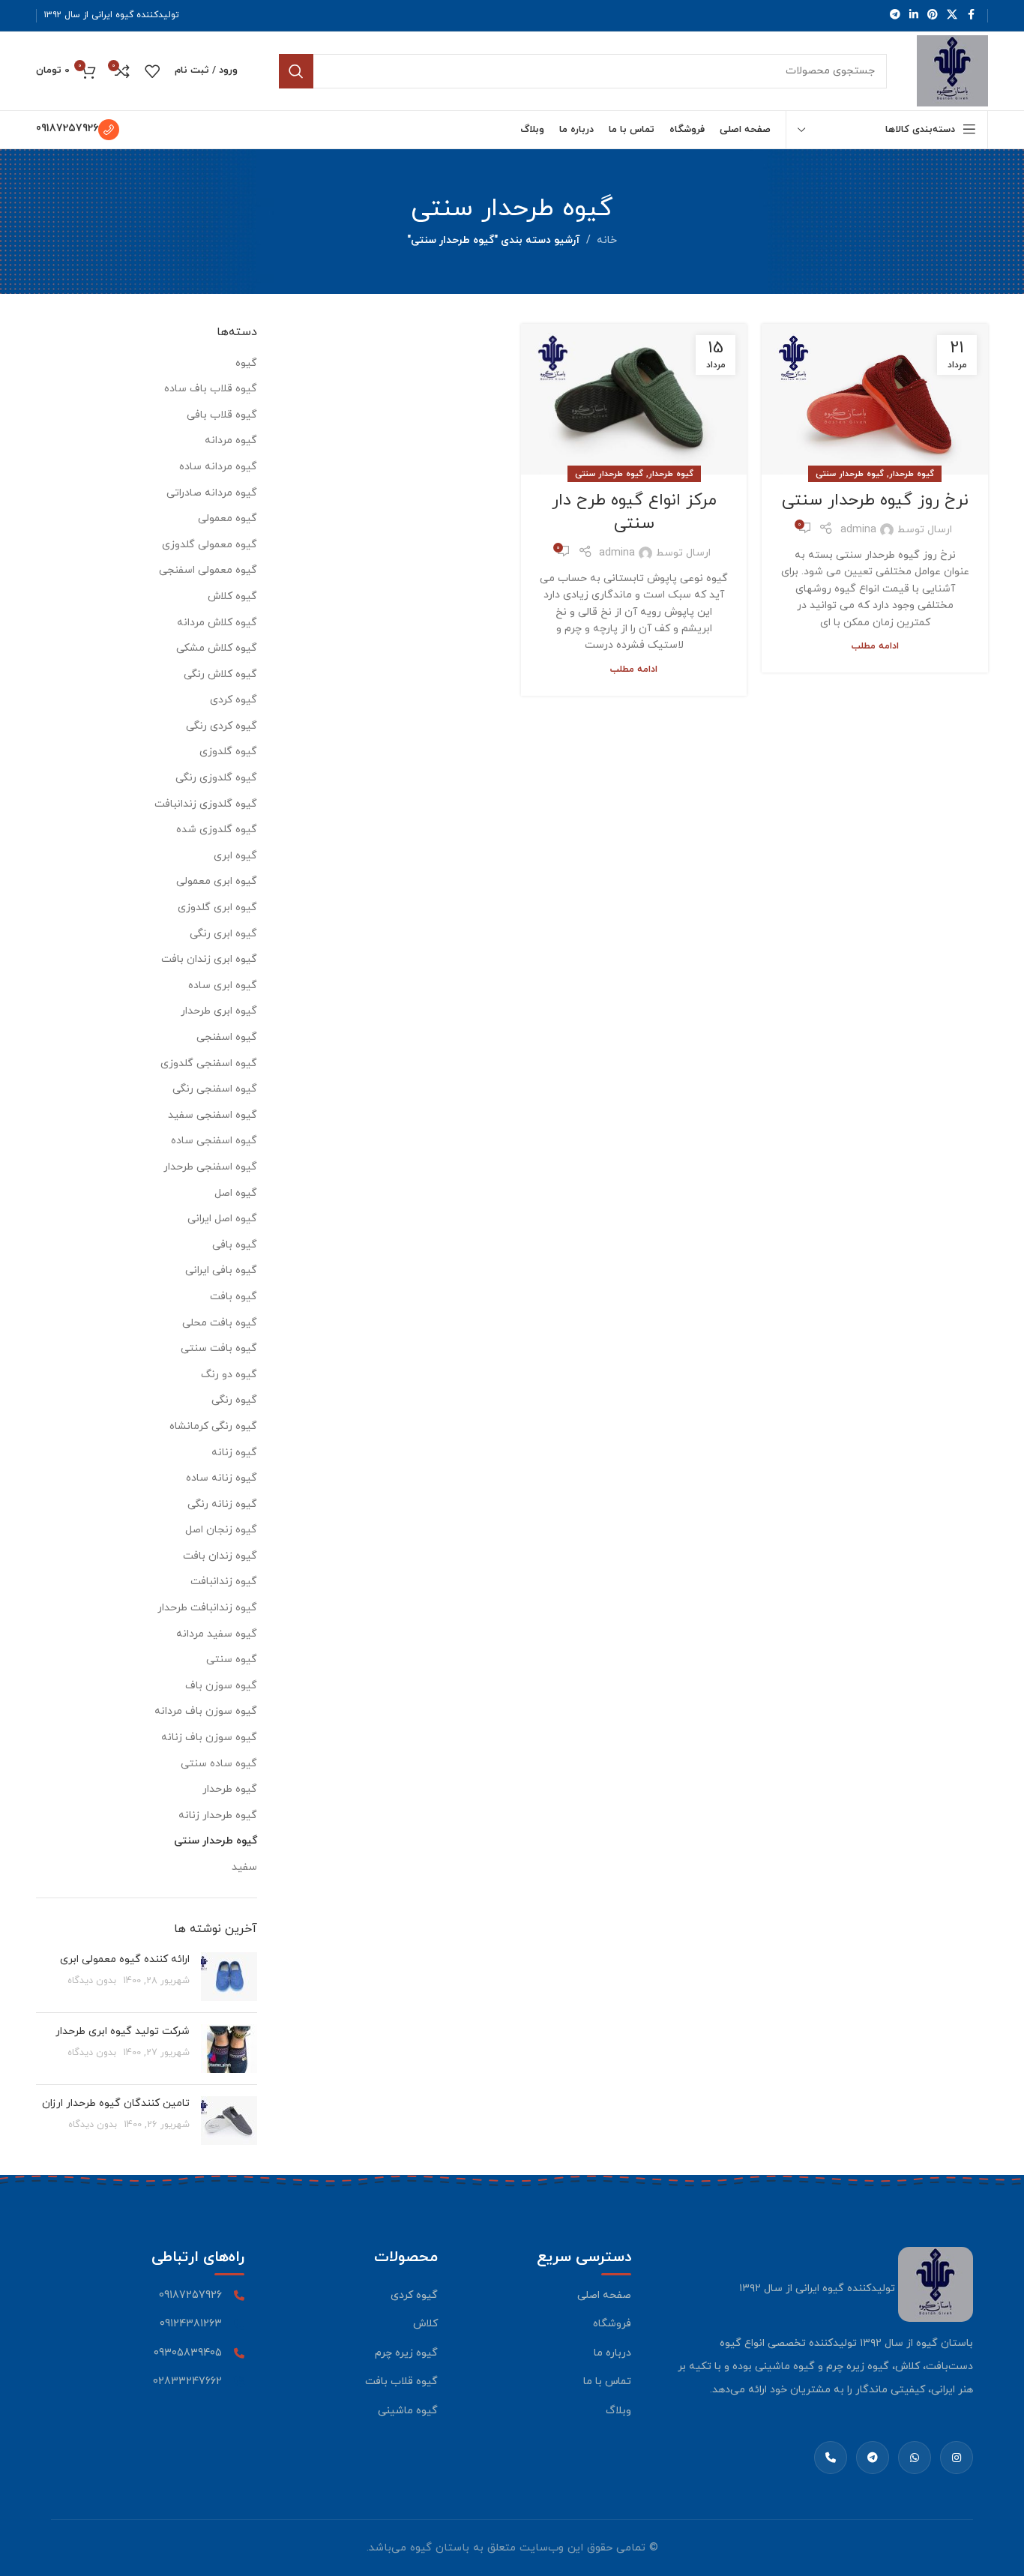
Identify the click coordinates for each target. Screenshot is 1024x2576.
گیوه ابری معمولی (217, 881)
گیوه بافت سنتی (219, 1348)
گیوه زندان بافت (220, 1556)
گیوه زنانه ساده (222, 1478)
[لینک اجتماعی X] (952, 15)
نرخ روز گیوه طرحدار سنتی (875, 500)
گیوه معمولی (228, 518)
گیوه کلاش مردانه (217, 623)
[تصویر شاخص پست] (229, 1977)
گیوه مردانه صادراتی (212, 493)
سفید (244, 1867)
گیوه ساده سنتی (219, 1764)
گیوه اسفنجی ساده (214, 1141)
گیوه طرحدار (912, 474)
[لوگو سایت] (952, 70)
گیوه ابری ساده (223, 985)
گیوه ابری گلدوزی (217, 908)
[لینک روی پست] (875, 399)
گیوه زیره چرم (406, 2353)
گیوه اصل (236, 1193)
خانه (607, 240)
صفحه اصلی (604, 2295)
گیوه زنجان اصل (221, 1530)
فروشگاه (612, 2324)
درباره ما (612, 2353)
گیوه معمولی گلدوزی (210, 545)
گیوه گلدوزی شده (217, 830)
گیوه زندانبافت (224, 1582)
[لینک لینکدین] (914, 15)
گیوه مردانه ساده (218, 467)
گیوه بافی (235, 1245)
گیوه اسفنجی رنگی (215, 1089)
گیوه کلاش (232, 596)
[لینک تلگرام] (895, 15)
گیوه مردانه (231, 440)
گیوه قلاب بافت (401, 2381)
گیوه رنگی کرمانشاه (213, 1426)
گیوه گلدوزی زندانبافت (206, 804)
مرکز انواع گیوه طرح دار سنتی (634, 512)
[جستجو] (296, 71)
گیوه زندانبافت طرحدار (207, 1608)
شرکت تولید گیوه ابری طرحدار (123, 2031)
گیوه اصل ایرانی (222, 1219)
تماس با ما (607, 2381)
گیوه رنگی (234, 1400)
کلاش (425, 2324)
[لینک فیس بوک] (971, 15)
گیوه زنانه (234, 1453)
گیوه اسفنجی (227, 1037)
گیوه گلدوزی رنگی (216, 778)
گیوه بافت (234, 1297)
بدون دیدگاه (92, 1981)
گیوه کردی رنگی (222, 726)
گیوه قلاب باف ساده (211, 389)
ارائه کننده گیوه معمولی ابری (125, 1959)
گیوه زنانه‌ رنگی (222, 1504)
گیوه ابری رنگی (223, 934)
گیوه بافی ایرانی (221, 1270)
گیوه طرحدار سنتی (850, 474)
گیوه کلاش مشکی (217, 648)
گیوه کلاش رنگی (220, 674)
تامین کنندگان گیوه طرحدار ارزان (116, 2103)
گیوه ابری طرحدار (219, 1011)
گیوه (246, 363)
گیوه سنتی (232, 1659)
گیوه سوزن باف (221, 1686)
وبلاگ (618, 2411)
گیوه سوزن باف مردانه (206, 1711)
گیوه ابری (235, 856)
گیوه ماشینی (408, 2411)
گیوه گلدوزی (228, 752)
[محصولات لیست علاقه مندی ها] (152, 71)
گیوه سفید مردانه (217, 1634)
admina (858, 530)
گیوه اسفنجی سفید (213, 1115)
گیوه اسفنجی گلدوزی (209, 1063)
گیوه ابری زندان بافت (209, 959)
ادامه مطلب (875, 646)
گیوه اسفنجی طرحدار (210, 1167)
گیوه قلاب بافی (222, 415)
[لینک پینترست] (933, 15)
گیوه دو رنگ (229, 1375)
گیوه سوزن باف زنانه (209, 1737)
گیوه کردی (234, 700)
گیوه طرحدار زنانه (218, 1815)
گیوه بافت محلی (220, 1323)
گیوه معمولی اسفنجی (208, 570)
